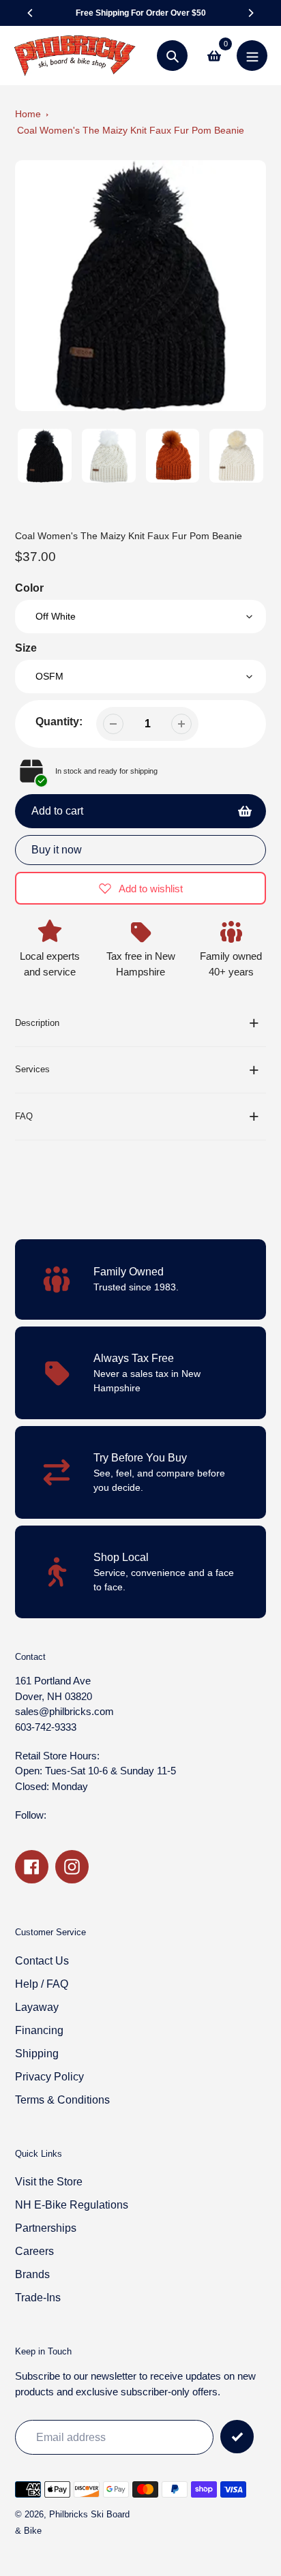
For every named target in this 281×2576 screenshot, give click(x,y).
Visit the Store (49, 2182)
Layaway (37, 2007)
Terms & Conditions (62, 2100)
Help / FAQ (42, 1984)
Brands (32, 2274)
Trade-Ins (38, 2298)
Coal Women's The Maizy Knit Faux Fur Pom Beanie (131, 130)
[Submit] (237, 2437)
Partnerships (46, 2228)
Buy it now (57, 850)
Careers (34, 2251)
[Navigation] (252, 56)
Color (29, 588)
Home (28, 114)
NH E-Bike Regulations (72, 2205)
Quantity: (59, 722)
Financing (39, 2030)
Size (26, 648)
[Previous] (31, 13)
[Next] (250, 13)
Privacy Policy (49, 2077)
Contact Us (42, 1961)
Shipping (37, 2054)
